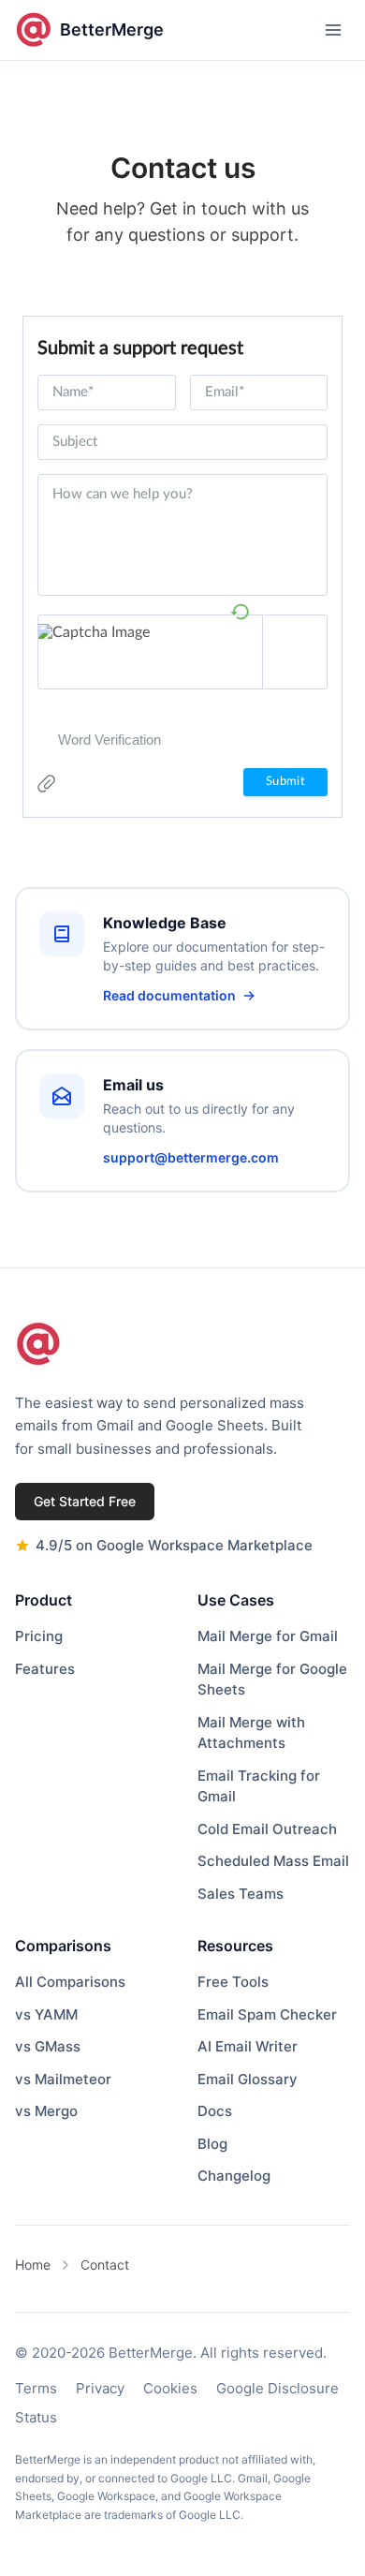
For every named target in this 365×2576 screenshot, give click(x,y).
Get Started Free (85, 1501)
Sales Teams (241, 1894)
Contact (105, 2265)
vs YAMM (46, 2014)
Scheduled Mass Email (273, 1861)
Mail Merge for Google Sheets (272, 1680)
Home (33, 2265)
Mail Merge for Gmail (268, 1636)
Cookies (170, 2388)
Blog (212, 2144)
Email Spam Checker (267, 2014)
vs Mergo (46, 2111)
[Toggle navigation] (333, 30)
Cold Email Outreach (267, 1829)
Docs (215, 2111)
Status (36, 2417)
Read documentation (169, 995)
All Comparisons (70, 1982)
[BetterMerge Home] (38, 1344)
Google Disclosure (277, 2388)
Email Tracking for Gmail (259, 1786)
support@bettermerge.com (191, 1157)
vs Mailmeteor (63, 2079)
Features (45, 1669)
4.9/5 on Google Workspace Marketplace (174, 1545)
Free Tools (233, 1982)
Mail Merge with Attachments (251, 1733)
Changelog (234, 2176)
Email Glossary (248, 2079)
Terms (36, 2388)
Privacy (100, 2388)
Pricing (39, 1636)
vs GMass (48, 2046)
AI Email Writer (248, 2046)
